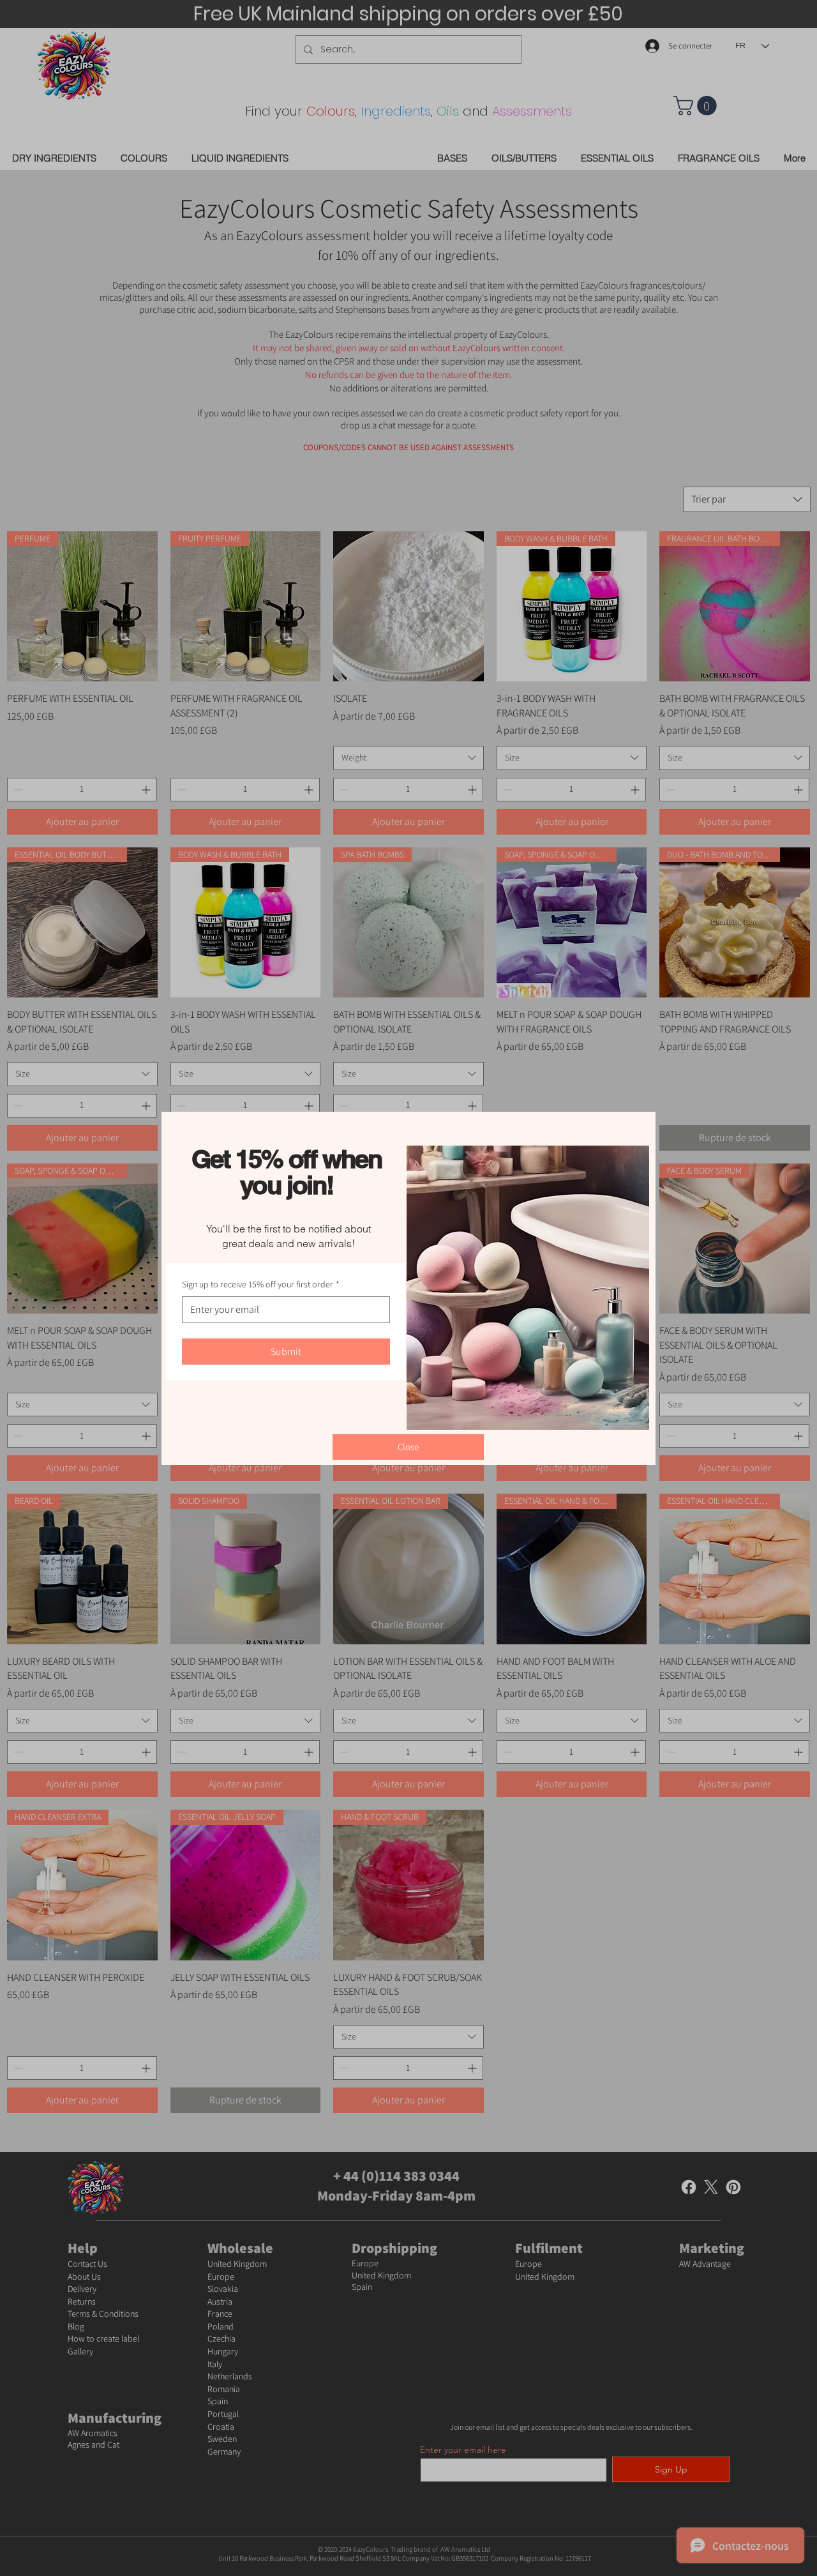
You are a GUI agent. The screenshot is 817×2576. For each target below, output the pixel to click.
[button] (408, 1447)
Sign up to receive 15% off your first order (261, 1284)
